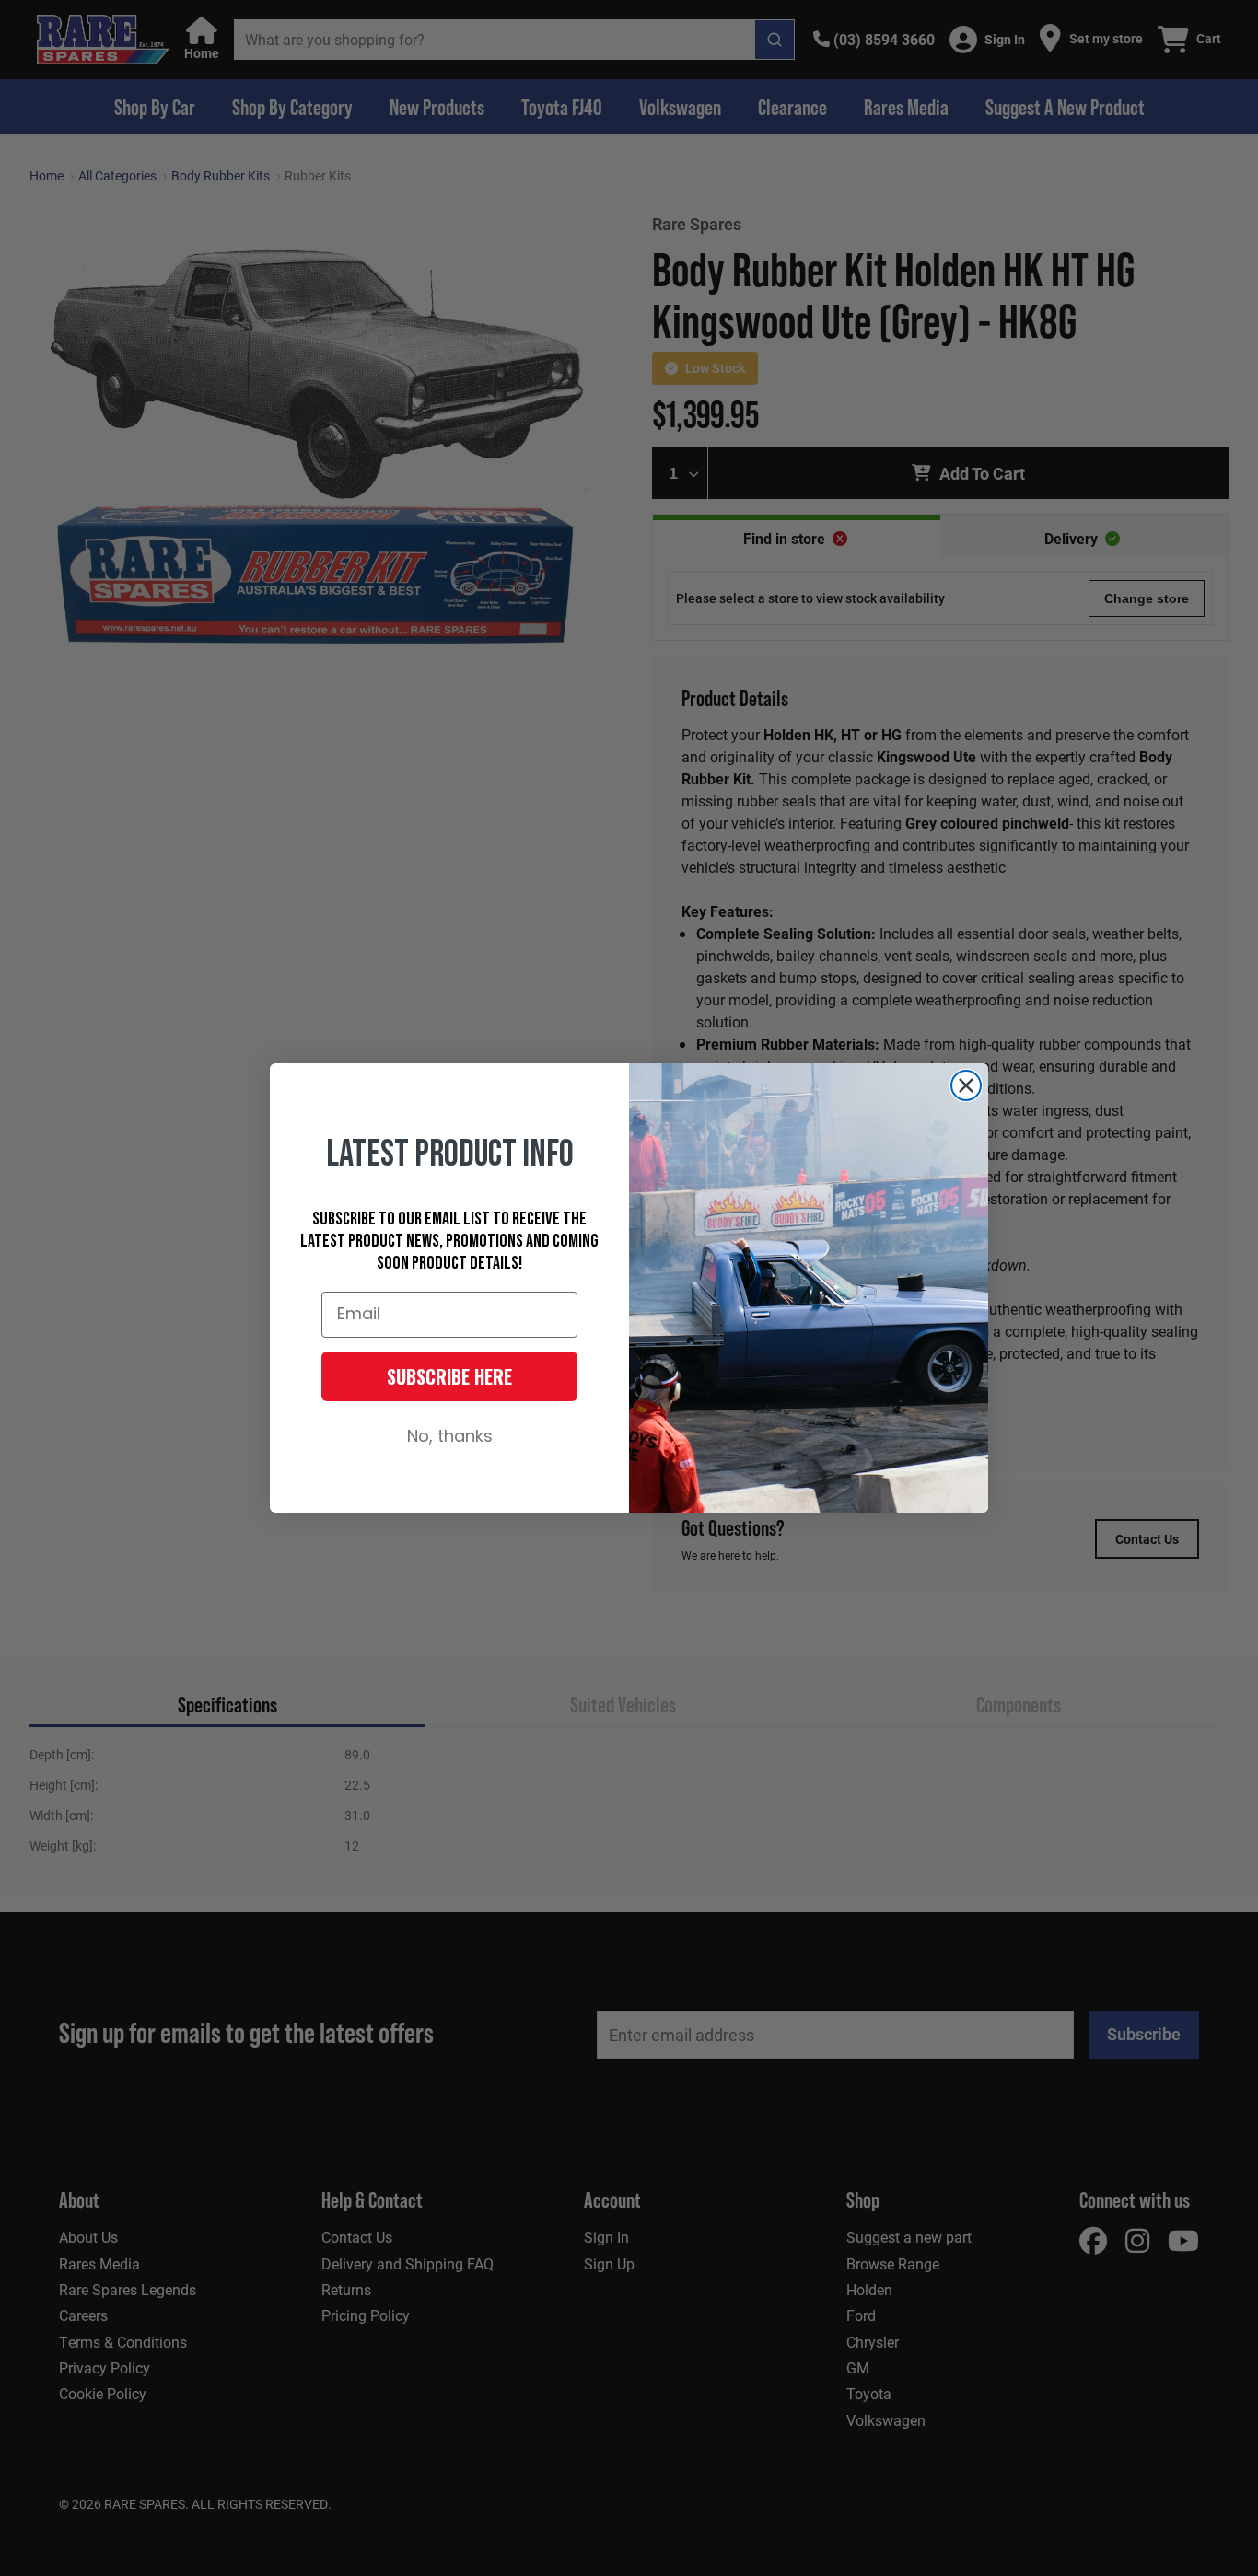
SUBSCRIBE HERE (449, 1376)
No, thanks (450, 1438)
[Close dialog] (966, 1085)
